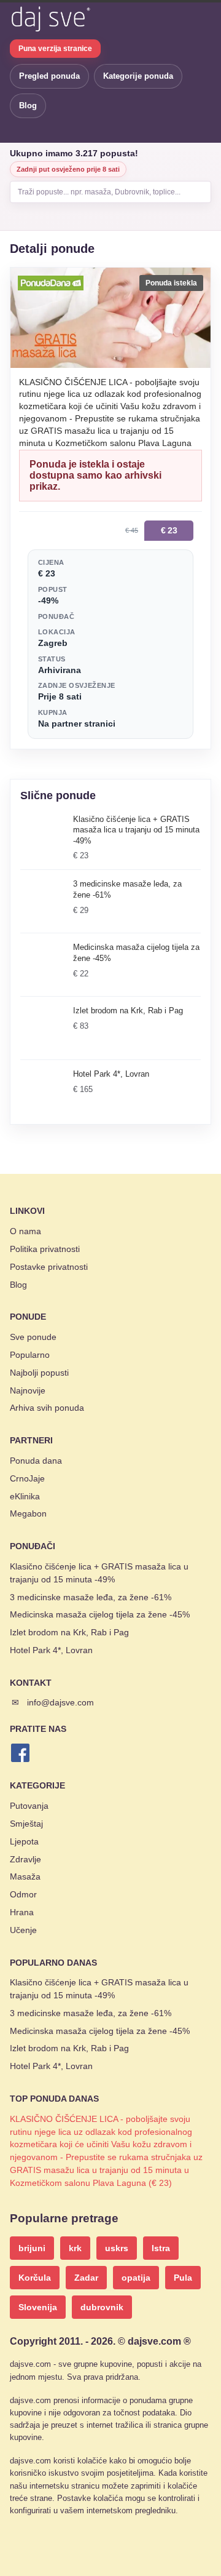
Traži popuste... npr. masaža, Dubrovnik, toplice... (99, 192)
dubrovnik (102, 2307)
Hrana (22, 1912)
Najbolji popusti (39, 1373)
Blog (28, 106)
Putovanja (29, 1806)
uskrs (117, 2248)
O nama (25, 1231)
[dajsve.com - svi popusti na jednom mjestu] (50, 19)
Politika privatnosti (45, 1249)
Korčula (35, 2278)
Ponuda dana (36, 1461)
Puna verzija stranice (55, 49)
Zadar (86, 2278)
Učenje (23, 1930)
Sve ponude (33, 1337)
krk (75, 2248)
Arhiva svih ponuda (47, 1408)
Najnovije (28, 1390)
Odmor (23, 1894)
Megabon (28, 1513)
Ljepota (24, 1841)
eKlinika (25, 1496)
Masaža (25, 1876)
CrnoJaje (27, 1478)
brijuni (32, 2248)
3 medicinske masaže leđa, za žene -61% (91, 1597)
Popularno (30, 1355)
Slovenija (38, 2307)
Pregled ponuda (49, 76)
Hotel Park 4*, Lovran (51, 1650)
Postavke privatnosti (49, 1267)
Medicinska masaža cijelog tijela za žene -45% (100, 1614)
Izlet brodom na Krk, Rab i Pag (69, 1632)
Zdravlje (25, 1859)
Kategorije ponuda (138, 76)
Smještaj (26, 1824)
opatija (136, 2278)
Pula (183, 2278)
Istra (161, 2248)
